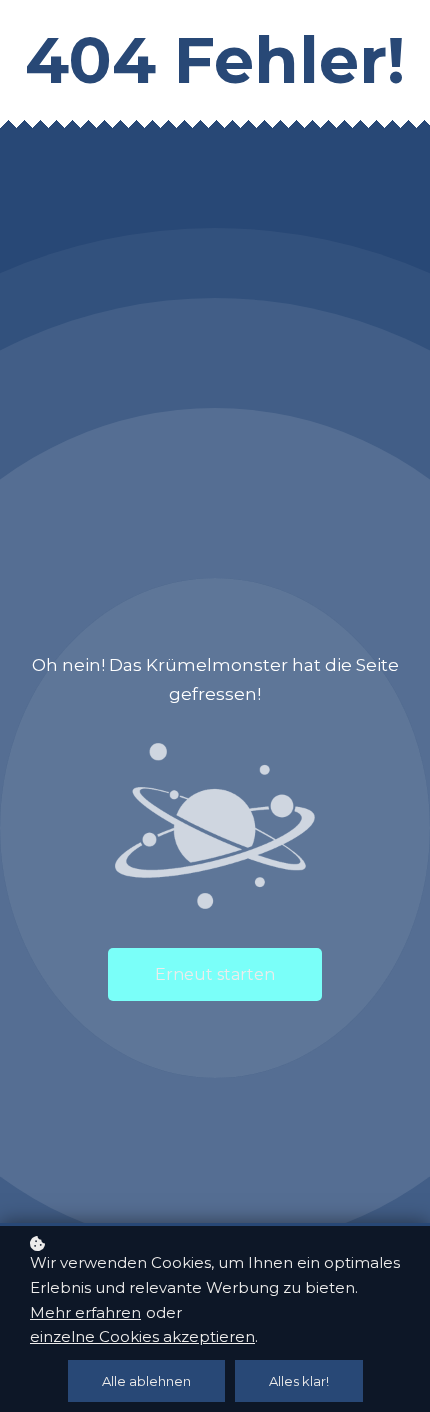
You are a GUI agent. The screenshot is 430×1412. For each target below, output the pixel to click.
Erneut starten (215, 974)
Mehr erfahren (85, 1312)
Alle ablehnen (146, 1381)
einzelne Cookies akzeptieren (142, 1336)
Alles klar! (299, 1381)
